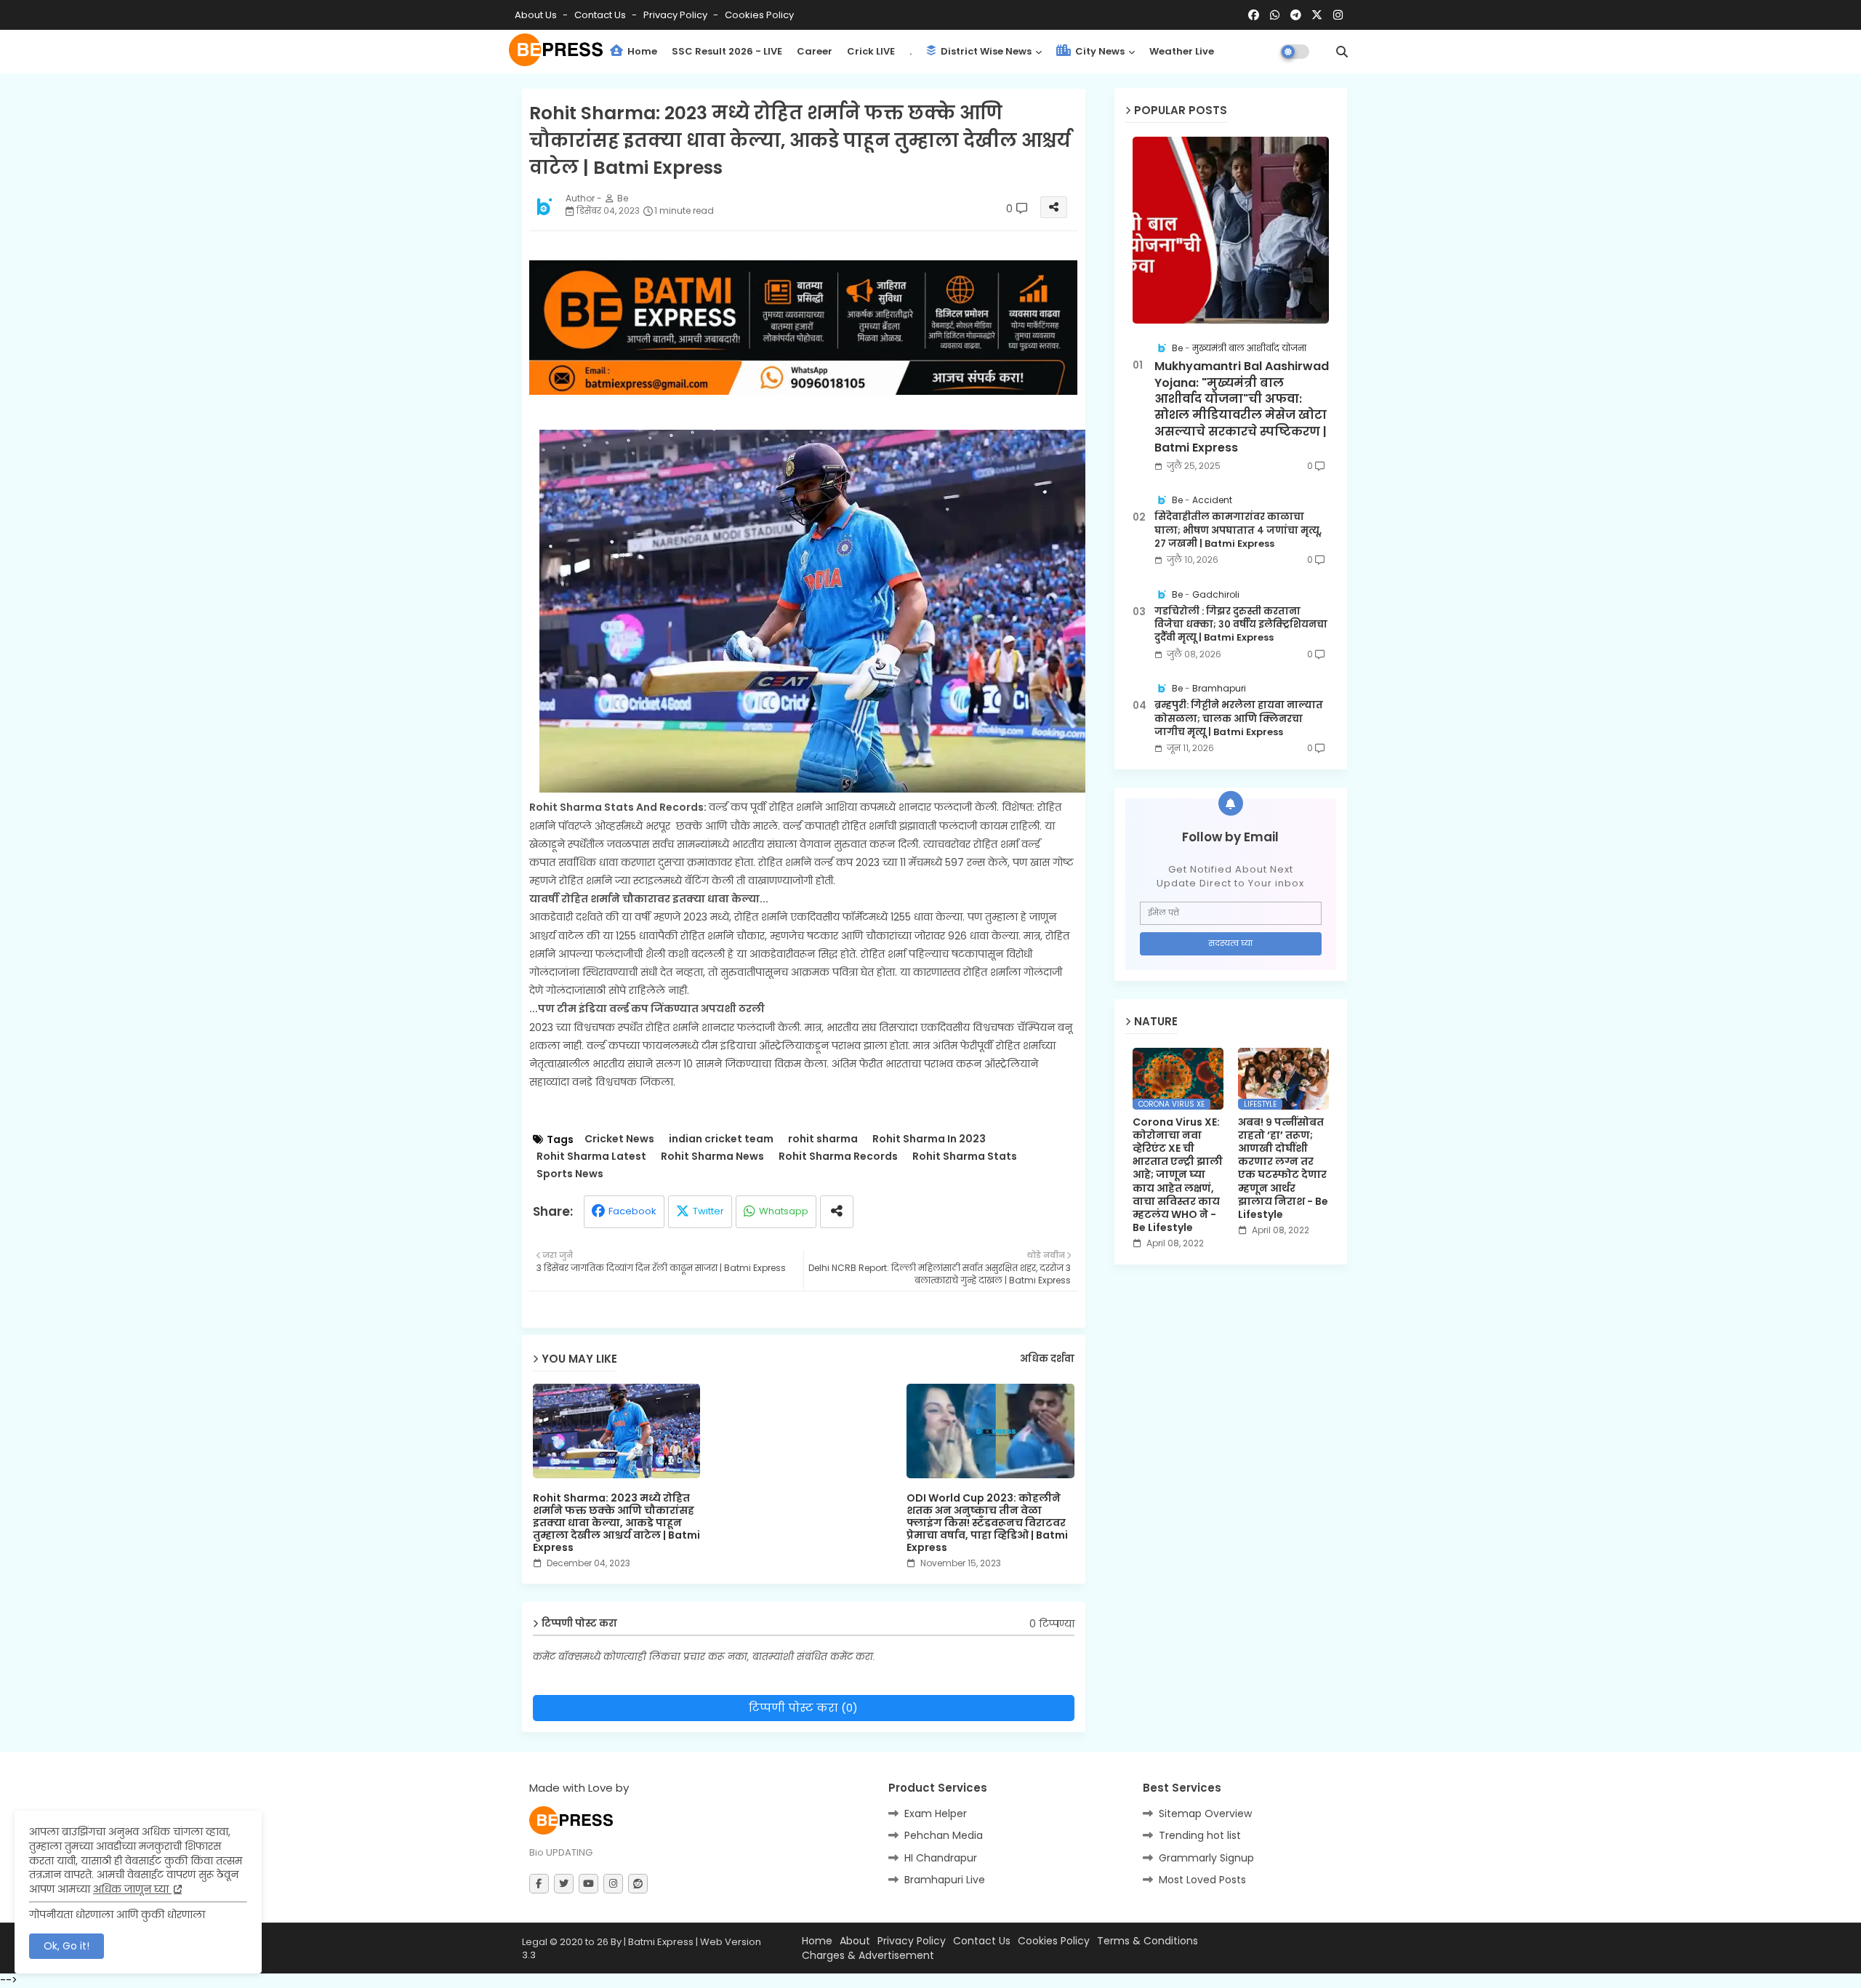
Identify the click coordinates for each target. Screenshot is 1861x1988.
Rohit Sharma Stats (965, 1157)
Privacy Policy (676, 15)
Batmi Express (661, 1942)
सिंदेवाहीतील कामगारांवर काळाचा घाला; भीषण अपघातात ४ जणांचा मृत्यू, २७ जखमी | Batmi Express (1238, 530)
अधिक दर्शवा (1047, 1359)
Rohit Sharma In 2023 (929, 1139)
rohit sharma (823, 1139)
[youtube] (588, 1884)
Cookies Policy (759, 15)
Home (641, 51)
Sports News (570, 1174)
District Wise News (985, 51)
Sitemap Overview (1205, 1813)
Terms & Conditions (1147, 1941)
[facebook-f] (539, 1884)
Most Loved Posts (1202, 1880)
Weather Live (1182, 51)
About (855, 1941)
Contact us (601, 15)
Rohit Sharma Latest (591, 1157)
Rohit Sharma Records (838, 1157)
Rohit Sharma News (712, 1157)
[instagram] (1338, 15)
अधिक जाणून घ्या (132, 1889)
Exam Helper (936, 1813)
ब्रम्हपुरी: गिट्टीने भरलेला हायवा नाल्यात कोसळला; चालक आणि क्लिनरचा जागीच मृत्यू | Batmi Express (1239, 718)
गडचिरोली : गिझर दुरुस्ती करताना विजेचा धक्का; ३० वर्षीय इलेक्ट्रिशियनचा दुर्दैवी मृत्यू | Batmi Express (1241, 625)
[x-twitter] (1317, 15)
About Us (537, 15)
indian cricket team (721, 1139)
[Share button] (837, 1212)
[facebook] (1254, 15)
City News (1099, 51)
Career (815, 51)
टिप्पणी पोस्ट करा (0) (803, 1708)
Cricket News (619, 1139)
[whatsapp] (1275, 15)
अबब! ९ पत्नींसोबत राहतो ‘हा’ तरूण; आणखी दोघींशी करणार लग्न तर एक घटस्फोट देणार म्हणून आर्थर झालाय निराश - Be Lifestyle (1283, 1169)
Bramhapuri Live (945, 1880)
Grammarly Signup (1206, 1858)
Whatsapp (784, 1211)
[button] (1342, 52)
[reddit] (638, 1884)
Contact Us (982, 1941)
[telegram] (1296, 15)
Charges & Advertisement (868, 1956)
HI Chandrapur (941, 1858)
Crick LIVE (871, 51)
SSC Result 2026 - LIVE (727, 51)
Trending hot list (1200, 1835)
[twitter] (564, 1884)
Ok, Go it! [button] (67, 1946)
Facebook (632, 1211)
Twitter (708, 1211)
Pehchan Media (944, 1835)
